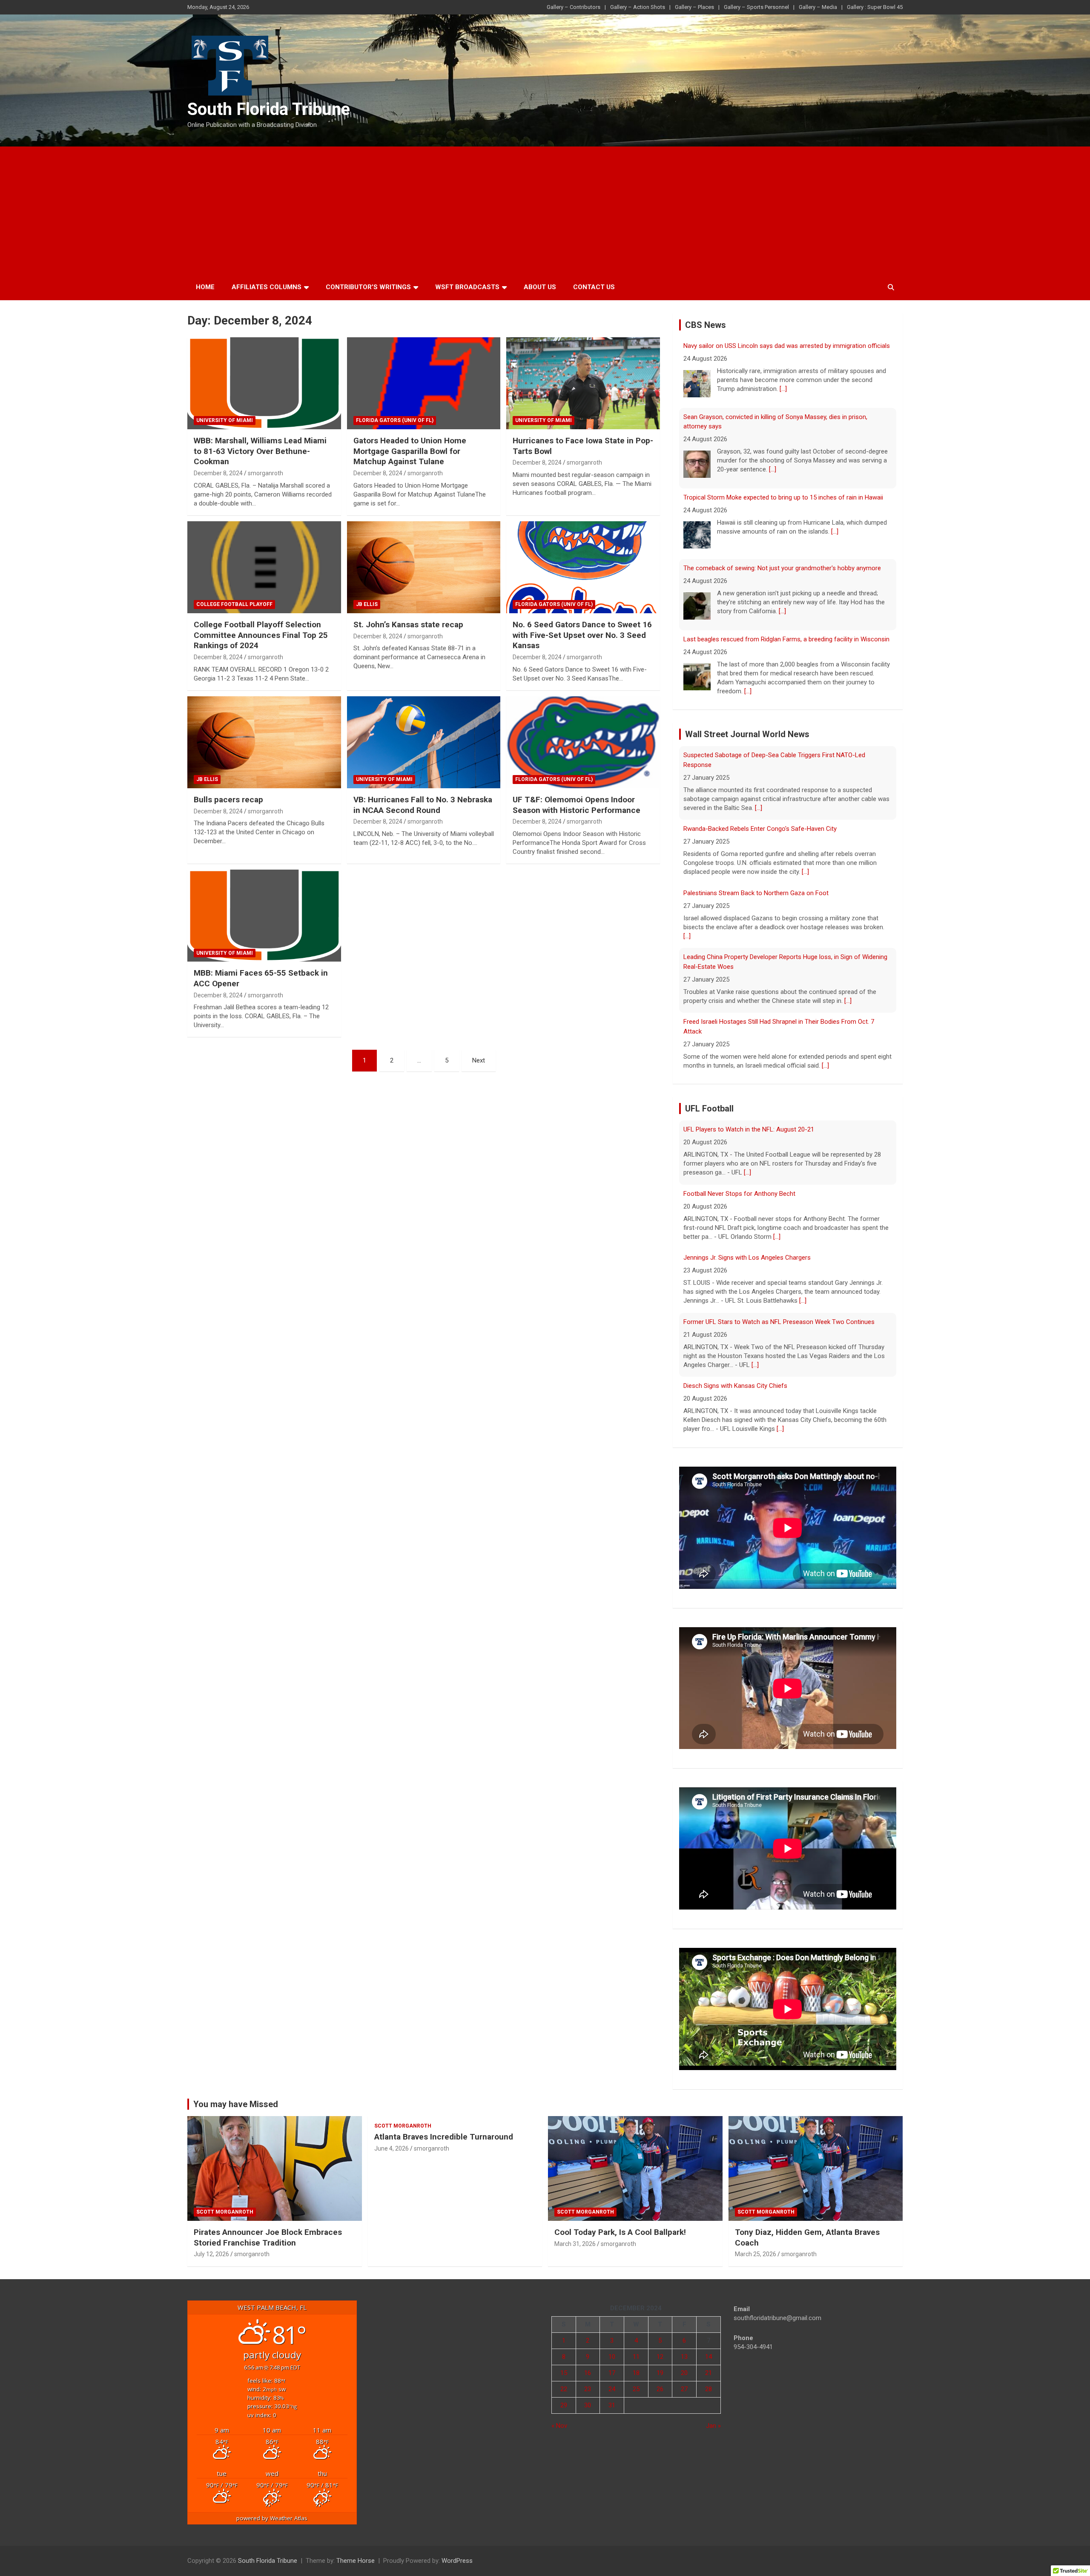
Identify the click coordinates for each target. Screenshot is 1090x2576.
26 (660, 2380)
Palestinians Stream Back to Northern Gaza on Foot (756, 819)
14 (708, 2347)
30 (588, 2396)
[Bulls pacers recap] (264, 742)
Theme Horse (356, 2551)
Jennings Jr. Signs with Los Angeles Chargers (747, 1194)
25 (636, 2380)
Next (479, 1060)
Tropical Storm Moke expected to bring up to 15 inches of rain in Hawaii (783, 426)
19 (660, 2363)
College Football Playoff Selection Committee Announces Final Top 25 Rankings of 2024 (261, 635)
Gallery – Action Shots (638, 7)
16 (588, 2363)
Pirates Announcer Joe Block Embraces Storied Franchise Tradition (268, 2228)
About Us (540, 287)
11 (636, 2347)
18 (636, 2363)
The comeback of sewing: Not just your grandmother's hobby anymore (782, 497)
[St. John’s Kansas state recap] (424, 567)
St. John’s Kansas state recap (408, 625)
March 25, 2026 (756, 2245)
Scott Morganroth (225, 2203)
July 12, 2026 (211, 2245)
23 (588, 2380)
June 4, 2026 (392, 2139)
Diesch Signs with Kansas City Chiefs (735, 1322)
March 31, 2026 (575, 2234)
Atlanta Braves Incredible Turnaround (444, 2127)
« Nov (559, 2416)
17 (612, 2363)
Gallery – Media (818, 7)
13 (684, 2347)
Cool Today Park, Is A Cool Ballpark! (620, 2223)
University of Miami (225, 420)
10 (612, 2347)
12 (660, 2347)
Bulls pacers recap (228, 800)
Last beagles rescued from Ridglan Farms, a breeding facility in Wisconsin (786, 568)
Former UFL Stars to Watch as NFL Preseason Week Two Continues (779, 1258)
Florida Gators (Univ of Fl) (395, 420)
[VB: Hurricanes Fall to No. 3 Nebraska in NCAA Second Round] (424, 742)
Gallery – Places (694, 7)
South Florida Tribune (269, 109)
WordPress (457, 2551)
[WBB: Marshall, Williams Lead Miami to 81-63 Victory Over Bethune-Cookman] (264, 383)
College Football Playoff (234, 604)
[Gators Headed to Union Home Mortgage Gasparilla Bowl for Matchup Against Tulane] (424, 383)
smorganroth (265, 473)
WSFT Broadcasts (467, 287)
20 (684, 2363)
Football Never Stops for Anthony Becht (739, 1129)
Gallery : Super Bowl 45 (875, 7)
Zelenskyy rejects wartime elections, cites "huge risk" (757, 641)
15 (564, 2363)
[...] (773, 399)
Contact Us (594, 287)
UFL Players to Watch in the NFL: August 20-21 (749, 1386)
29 (564, 2396)
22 (564, 2380)
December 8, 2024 (218, 473)
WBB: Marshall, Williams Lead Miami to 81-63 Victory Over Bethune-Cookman (260, 451)
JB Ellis (367, 604)
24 (612, 2380)
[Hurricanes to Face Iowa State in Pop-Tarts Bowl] (583, 383)
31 (612, 2396)
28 (708, 2380)
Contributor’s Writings (368, 287)
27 (684, 2380)
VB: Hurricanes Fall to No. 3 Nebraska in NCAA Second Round (423, 805)
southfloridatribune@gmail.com (777, 2309)
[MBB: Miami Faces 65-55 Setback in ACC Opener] (264, 916)
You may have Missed (236, 2095)
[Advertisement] (545, 210)
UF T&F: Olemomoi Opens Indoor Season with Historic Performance (577, 805)
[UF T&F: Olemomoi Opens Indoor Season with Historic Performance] (583, 742)
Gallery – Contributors (574, 7)
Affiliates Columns (267, 287)
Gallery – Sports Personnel (756, 7)
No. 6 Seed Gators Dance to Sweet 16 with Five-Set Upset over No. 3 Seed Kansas (582, 635)
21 (708, 2363)
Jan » (713, 2416)
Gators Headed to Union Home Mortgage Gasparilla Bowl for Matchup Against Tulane (410, 451)
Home (205, 287)
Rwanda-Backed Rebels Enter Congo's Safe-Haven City (760, 755)
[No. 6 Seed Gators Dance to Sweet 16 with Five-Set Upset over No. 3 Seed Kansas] (583, 567)
